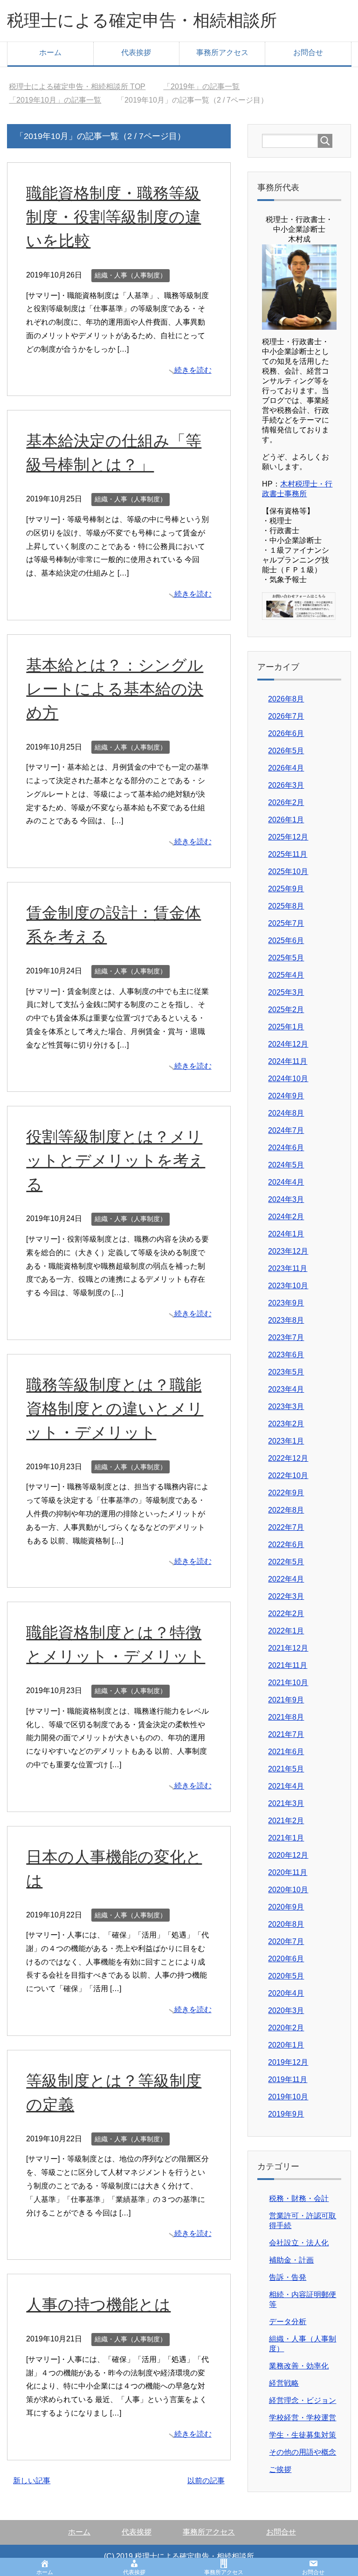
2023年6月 (286, 1355)
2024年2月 (286, 1217)
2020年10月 (288, 1890)
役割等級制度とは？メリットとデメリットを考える (116, 1160)
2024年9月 (286, 1096)
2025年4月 (286, 975)
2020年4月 (286, 1993)
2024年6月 (286, 1148)
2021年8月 (286, 1717)
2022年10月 (288, 1475)
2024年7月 (286, 1130)
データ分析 (288, 2322)
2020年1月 (286, 2045)
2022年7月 (286, 1527)
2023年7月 (286, 1337)
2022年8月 (286, 1510)
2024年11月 (288, 1061)
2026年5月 (286, 751)
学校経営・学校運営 (303, 2418)
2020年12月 (288, 1855)
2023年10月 (288, 1286)
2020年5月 (286, 1976)
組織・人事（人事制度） (131, 275)
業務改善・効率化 (299, 2366)
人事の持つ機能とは (98, 2305)
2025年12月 (288, 837)
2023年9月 (286, 1303)
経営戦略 (284, 2383)
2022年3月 (286, 1596)
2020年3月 (286, 2010)
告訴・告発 (288, 2277)
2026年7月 (286, 716)
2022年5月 (286, 1562)
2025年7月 (286, 923)
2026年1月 (286, 820)
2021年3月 (286, 1803)
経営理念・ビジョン (303, 2400)
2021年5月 (286, 1769)
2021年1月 (286, 1838)
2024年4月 (286, 1182)
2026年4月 (286, 768)
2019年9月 (286, 2114)
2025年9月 (286, 889)
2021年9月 (286, 1700)
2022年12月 (288, 1458)
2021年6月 (286, 1752)
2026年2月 (286, 802)
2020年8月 (286, 1924)
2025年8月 (286, 906)
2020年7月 (286, 1941)
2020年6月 (286, 1959)
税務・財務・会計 (299, 2198)
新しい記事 (32, 2481)
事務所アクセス (222, 52)
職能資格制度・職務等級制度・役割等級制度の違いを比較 (114, 217)
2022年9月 (286, 1493)
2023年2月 (286, 1424)
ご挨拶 (280, 2469)
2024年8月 (286, 1113)
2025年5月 (286, 958)
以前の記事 (206, 2481)
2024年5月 (286, 1165)
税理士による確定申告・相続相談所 (142, 20)
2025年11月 (288, 854)
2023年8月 (286, 1320)
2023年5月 (286, 1372)
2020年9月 (286, 1907)
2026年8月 (286, 699)
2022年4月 (286, 1579)
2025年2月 (286, 1010)
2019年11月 (288, 2080)
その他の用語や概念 (303, 2452)
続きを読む (193, 370)
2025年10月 (288, 871)
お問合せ (308, 52)
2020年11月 (288, 1872)
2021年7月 (286, 1734)
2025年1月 (286, 1027)
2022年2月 (286, 1614)
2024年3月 (286, 1199)
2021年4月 (286, 1786)
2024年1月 (286, 1234)
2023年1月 (286, 1441)
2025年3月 (286, 992)
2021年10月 (288, 1683)
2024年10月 (288, 1079)
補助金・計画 (291, 2260)
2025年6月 (286, 941)
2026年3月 (286, 785)
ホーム (50, 52)
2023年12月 (288, 1251)
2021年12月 (288, 1648)
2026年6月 (286, 733)
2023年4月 (286, 1389)
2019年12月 (288, 2062)
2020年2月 (286, 2028)
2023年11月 (288, 1268)
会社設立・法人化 (299, 2243)
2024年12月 (288, 1044)
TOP (83, 87)
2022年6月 (286, 1545)
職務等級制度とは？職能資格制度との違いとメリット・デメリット (115, 1409)
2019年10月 (288, 2097)
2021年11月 (288, 1665)
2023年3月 (286, 1406)
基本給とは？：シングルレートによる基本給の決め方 (115, 689)
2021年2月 (286, 1821)
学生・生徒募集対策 (303, 2435)
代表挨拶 (136, 52)
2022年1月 (286, 1631)
